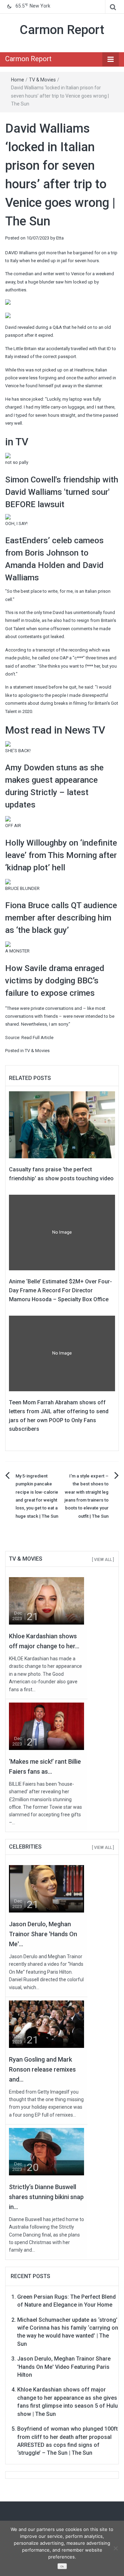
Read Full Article (37, 1038)
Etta (60, 238)
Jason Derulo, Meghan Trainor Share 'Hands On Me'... (43, 1934)
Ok (62, 2567)
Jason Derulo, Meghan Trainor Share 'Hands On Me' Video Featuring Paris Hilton (64, 2367)
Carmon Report (62, 30)
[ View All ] (103, 1560)
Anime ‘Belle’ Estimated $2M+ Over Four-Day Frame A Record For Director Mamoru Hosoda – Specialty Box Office (60, 1290)
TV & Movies (42, 80)
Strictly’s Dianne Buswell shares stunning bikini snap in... (46, 2197)
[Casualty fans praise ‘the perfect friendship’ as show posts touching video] (62, 1124)
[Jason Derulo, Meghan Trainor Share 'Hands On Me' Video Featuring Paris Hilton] (46, 1889)
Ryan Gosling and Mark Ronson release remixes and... (42, 2069)
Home (18, 80)
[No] (115, 2548)
